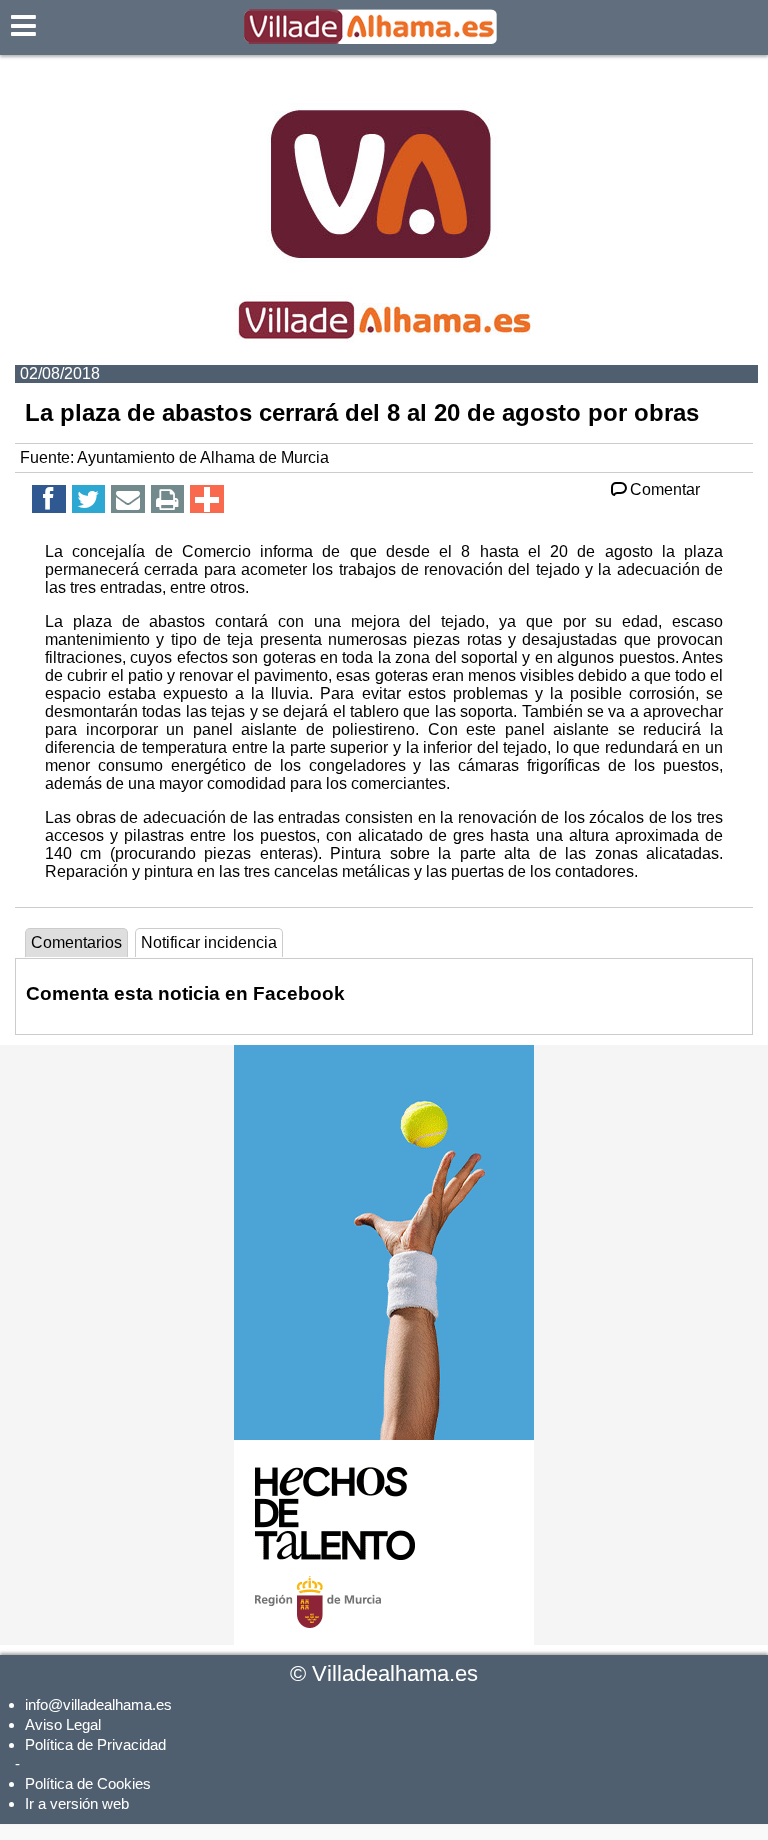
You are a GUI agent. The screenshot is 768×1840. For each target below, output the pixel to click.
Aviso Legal (63, 1724)
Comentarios (76, 942)
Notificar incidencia (209, 942)
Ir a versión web (77, 1803)
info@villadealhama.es (98, 1704)
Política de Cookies (88, 1783)
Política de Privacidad (95, 1744)
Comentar (665, 489)
